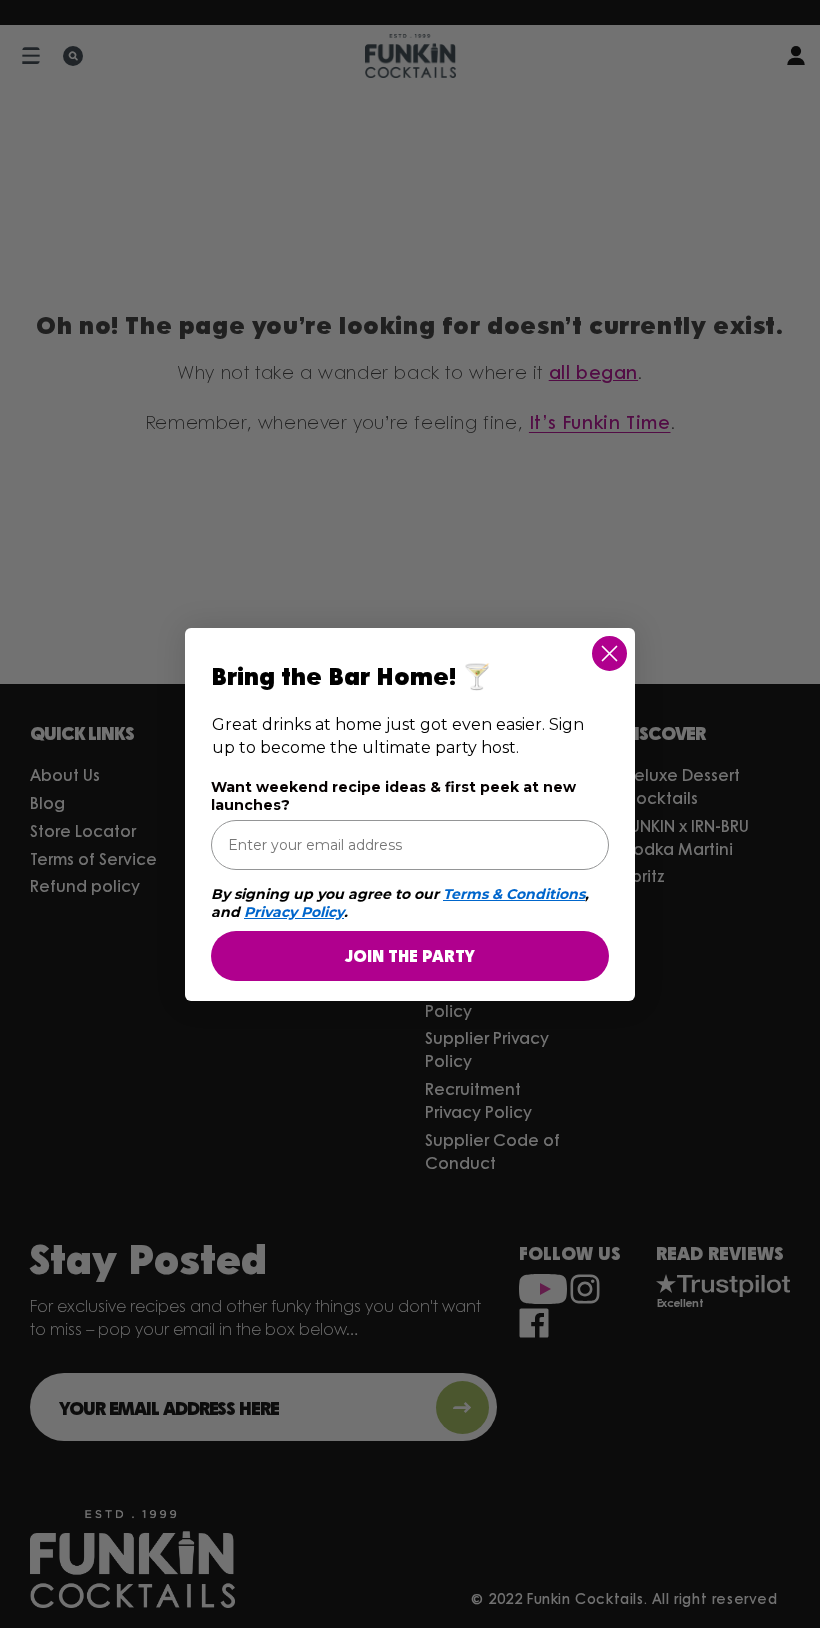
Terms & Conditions (514, 894)
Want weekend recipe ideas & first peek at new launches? (393, 796)
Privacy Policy (294, 912)
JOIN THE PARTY (410, 955)
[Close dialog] (609, 653)
